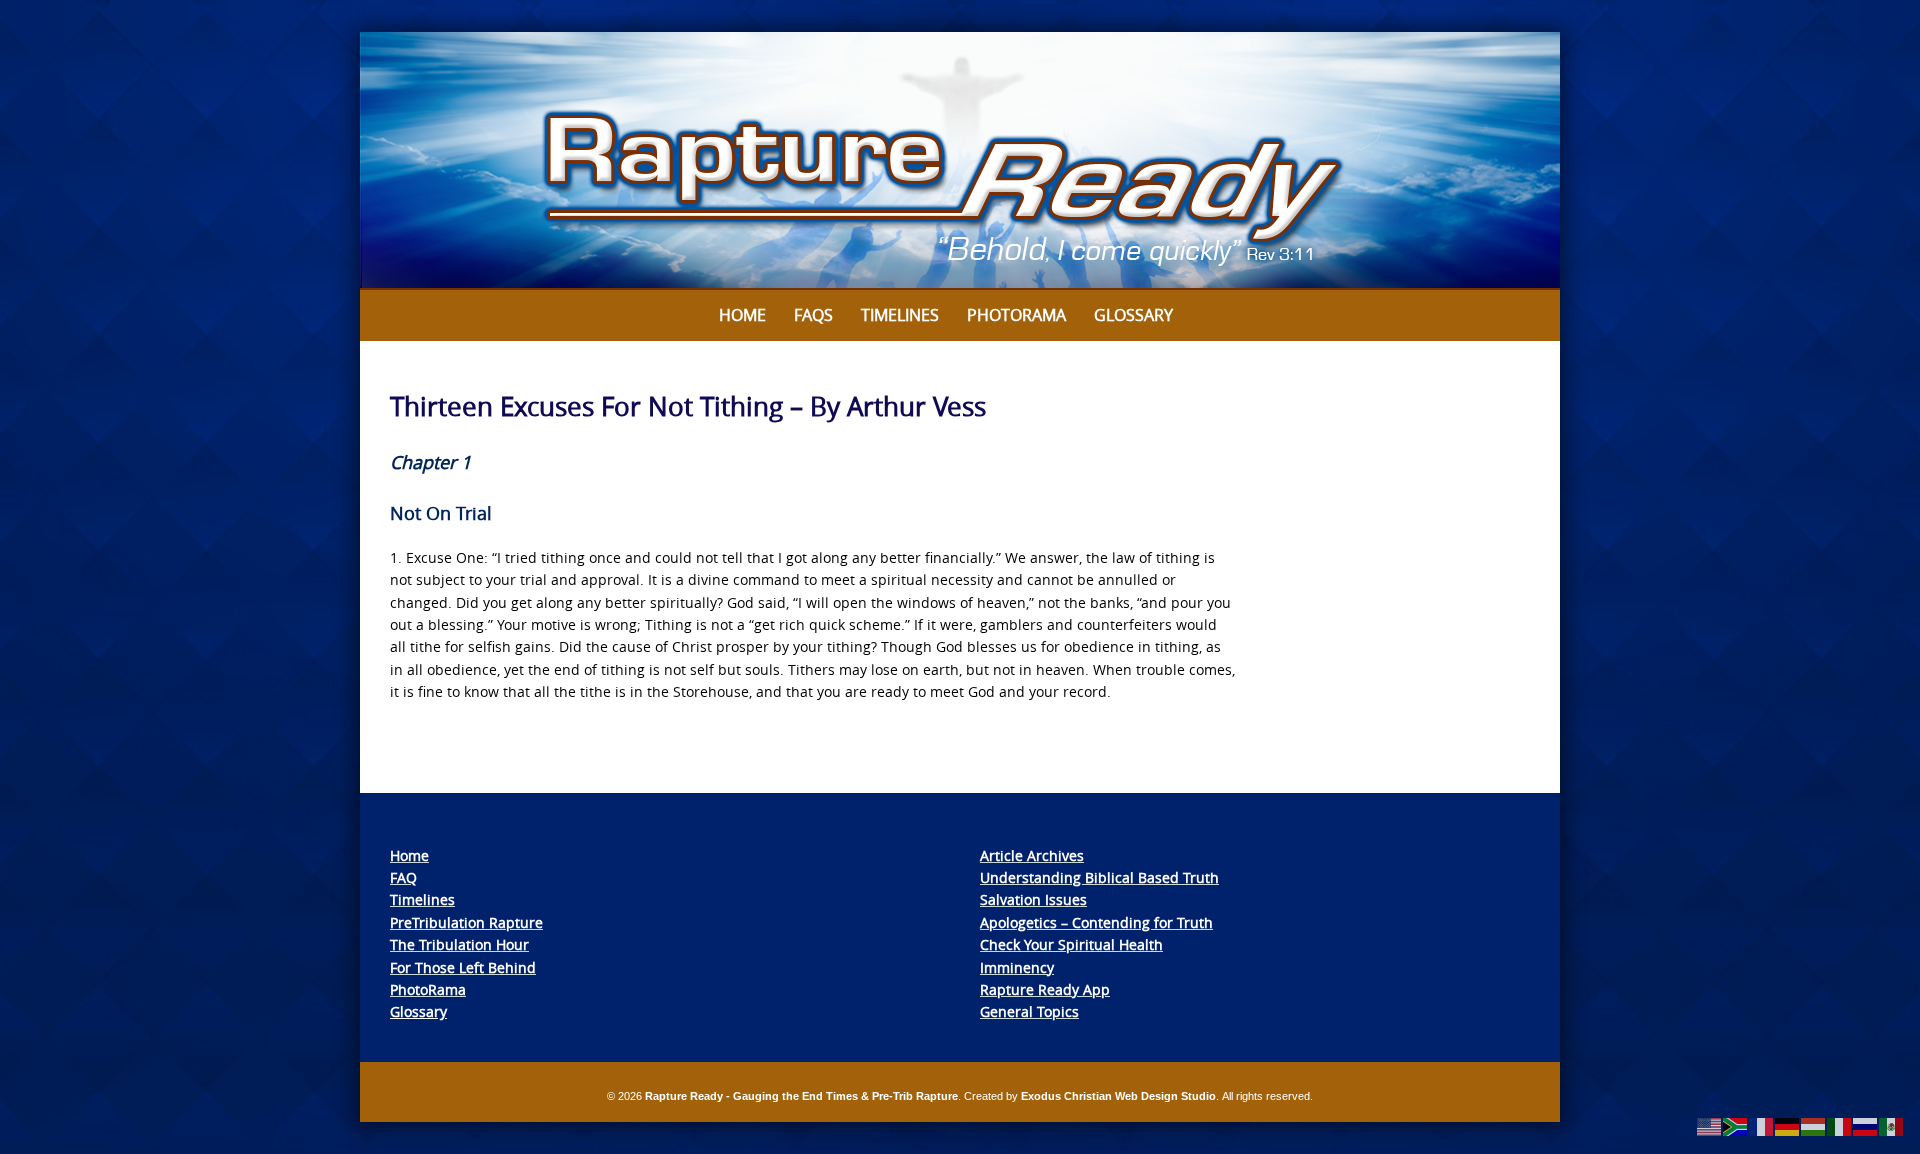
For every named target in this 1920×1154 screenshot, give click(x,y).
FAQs (813, 315)
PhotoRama (428, 989)
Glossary (1133, 315)
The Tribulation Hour (459, 944)
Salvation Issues (1033, 899)
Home (742, 315)
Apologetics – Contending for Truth (1096, 922)
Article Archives (1032, 855)
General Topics (1029, 1011)
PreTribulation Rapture (466, 922)
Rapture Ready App (1045, 989)
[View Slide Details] (960, 161)
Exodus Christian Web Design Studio (1118, 1096)
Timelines (900, 315)
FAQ (403, 877)
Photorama (1016, 315)
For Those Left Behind (463, 967)
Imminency (1017, 967)
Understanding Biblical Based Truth (1099, 877)
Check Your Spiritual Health (1071, 944)
